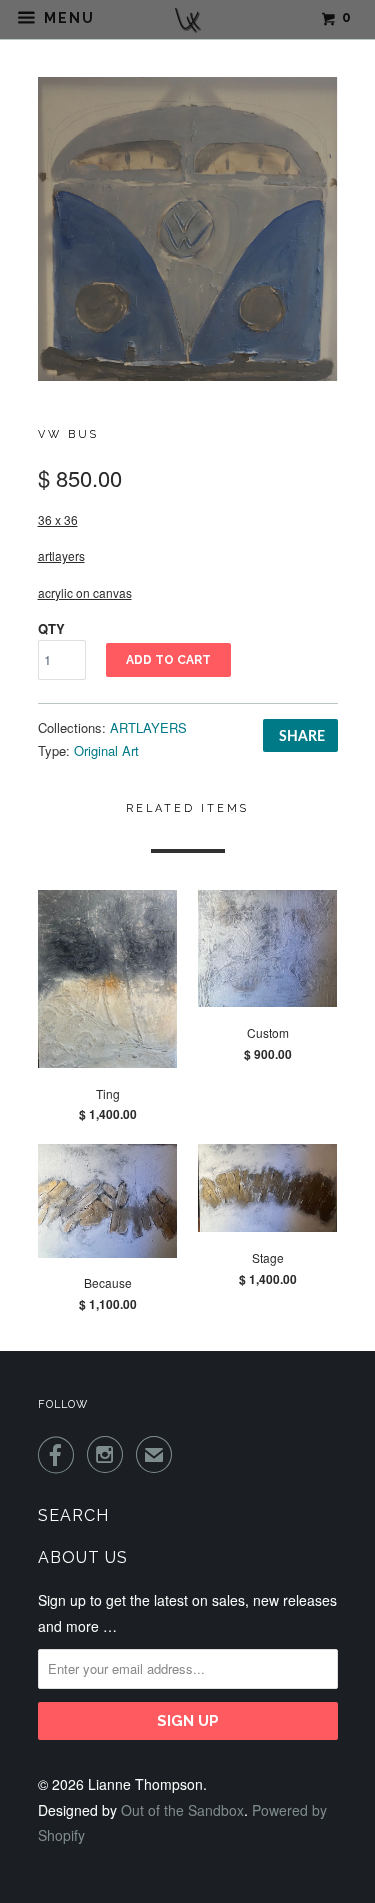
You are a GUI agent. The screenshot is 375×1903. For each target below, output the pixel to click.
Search (73, 1515)
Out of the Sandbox (182, 1810)
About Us (83, 1557)
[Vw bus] (188, 229)
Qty (51, 628)
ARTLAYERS (148, 727)
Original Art (106, 750)
